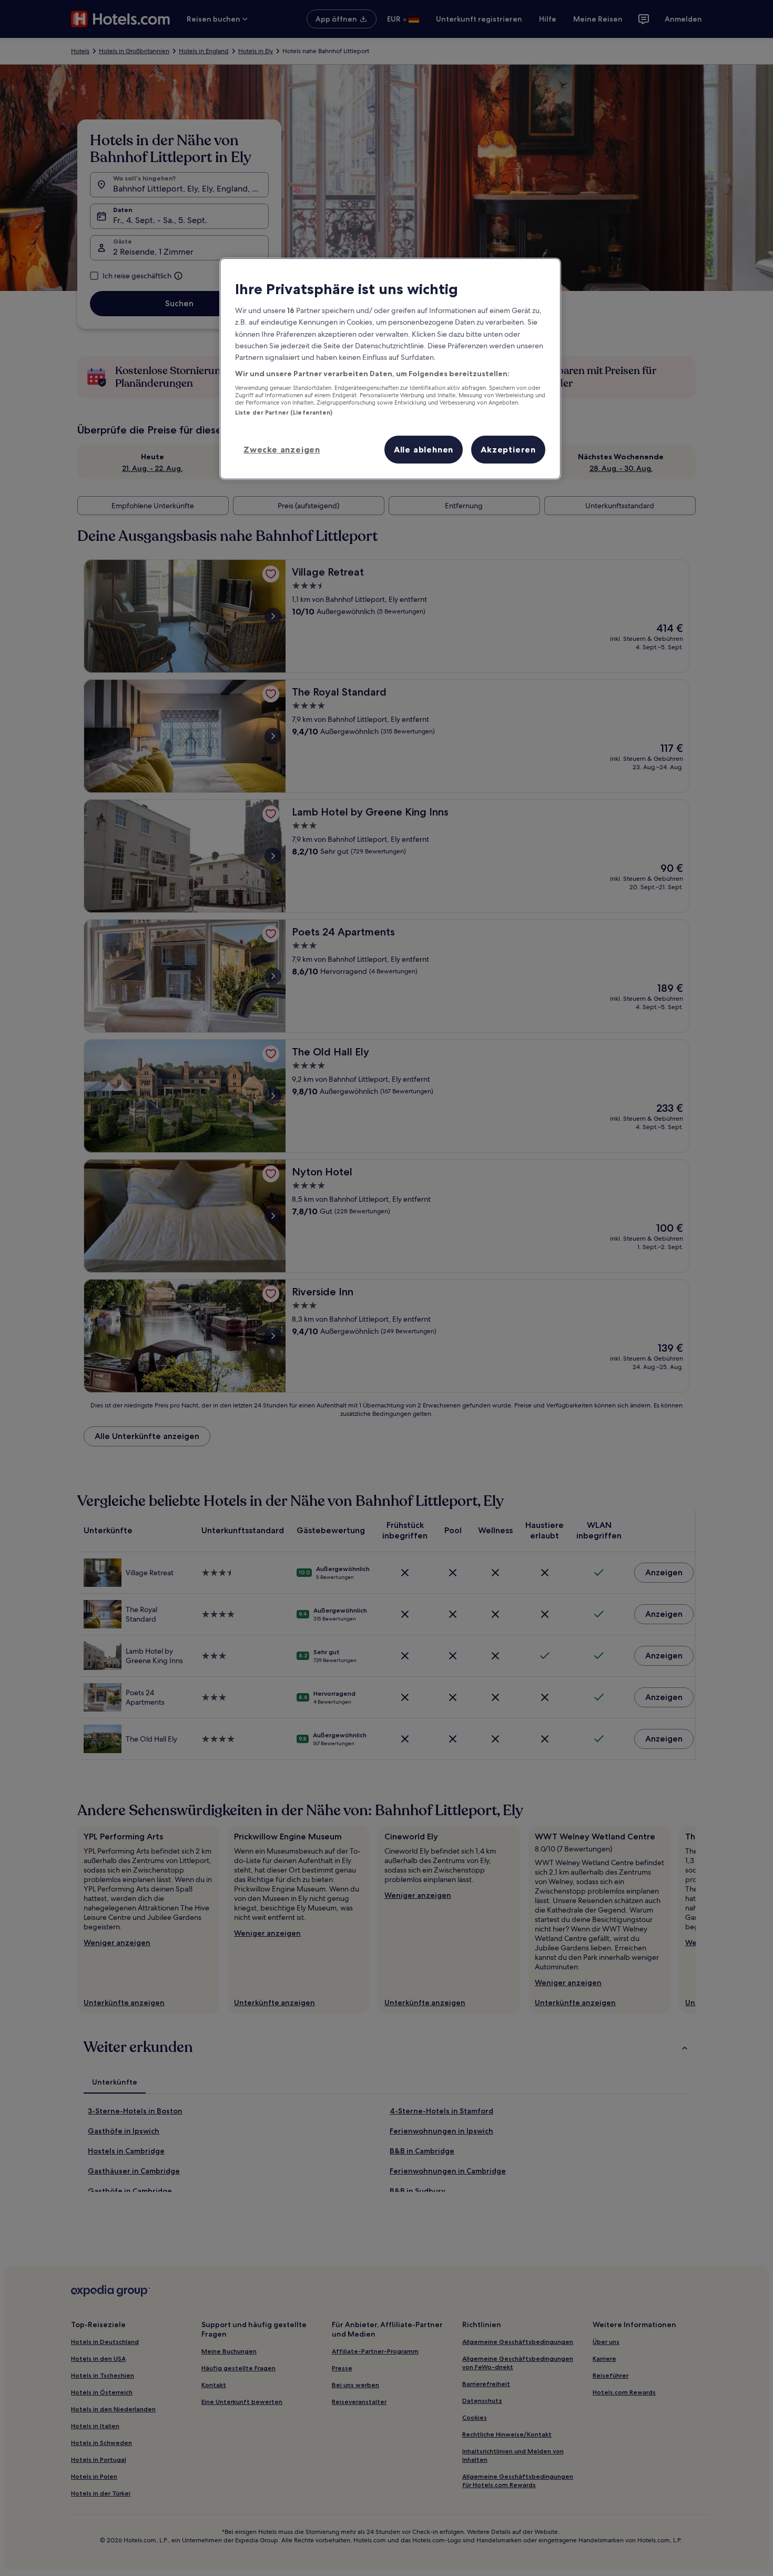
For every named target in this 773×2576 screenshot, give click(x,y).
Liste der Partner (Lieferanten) (284, 412)
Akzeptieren (508, 449)
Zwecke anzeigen (282, 449)
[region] (390, 369)
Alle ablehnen (424, 449)
